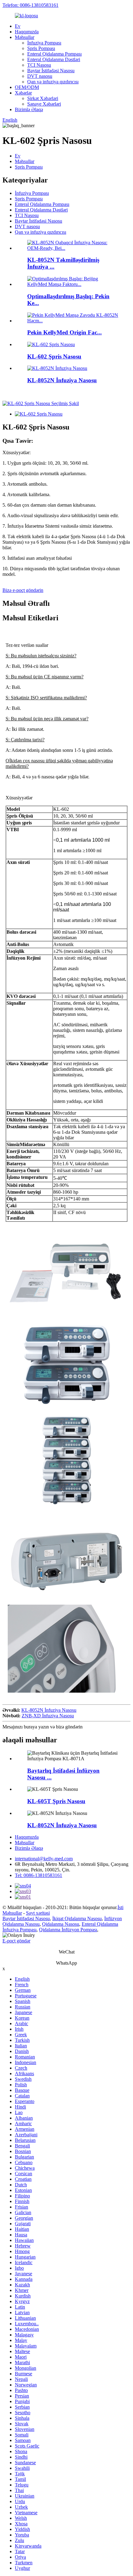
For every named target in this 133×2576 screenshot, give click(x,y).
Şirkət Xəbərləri (43, 98)
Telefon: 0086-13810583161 (30, 5)
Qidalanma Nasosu (61, 1924)
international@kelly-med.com (44, 1859)
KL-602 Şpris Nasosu (54, 356)
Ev (18, 26)
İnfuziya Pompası (44, 43)
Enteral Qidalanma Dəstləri (54, 59)
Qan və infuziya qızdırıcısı (53, 82)
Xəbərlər (23, 93)
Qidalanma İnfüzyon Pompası (68, 1930)
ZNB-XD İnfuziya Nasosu (48, 1716)
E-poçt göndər (16, 1941)
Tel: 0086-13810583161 (39, 1875)
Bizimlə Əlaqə (29, 109)
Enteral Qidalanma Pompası (54, 54)
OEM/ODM (27, 87)
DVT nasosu (40, 76)
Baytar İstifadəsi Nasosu (51, 71)
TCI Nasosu (39, 65)
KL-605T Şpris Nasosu (56, 1801)
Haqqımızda (27, 32)
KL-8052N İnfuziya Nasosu (62, 380)
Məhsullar (25, 37)
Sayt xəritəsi (38, 1913)
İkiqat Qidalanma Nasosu (77, 1918)
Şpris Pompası (41, 48)
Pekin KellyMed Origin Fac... (64, 332)
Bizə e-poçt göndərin (23, 590)
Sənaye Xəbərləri (44, 104)
